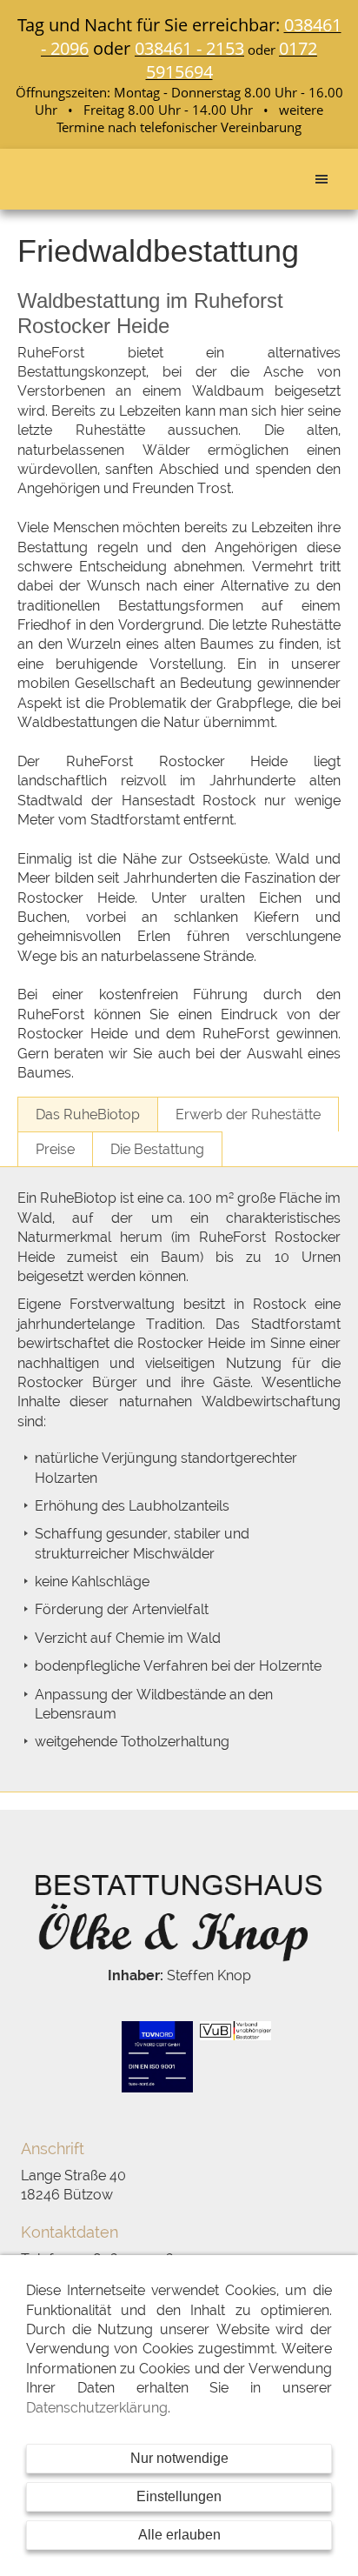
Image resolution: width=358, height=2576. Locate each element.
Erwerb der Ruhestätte (248, 1114)
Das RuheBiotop (88, 1114)
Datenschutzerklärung (97, 2408)
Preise (55, 1149)
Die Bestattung (157, 1149)
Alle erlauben (179, 2535)
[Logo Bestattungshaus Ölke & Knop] (179, 1914)
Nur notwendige (179, 2458)
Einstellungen (179, 2496)
